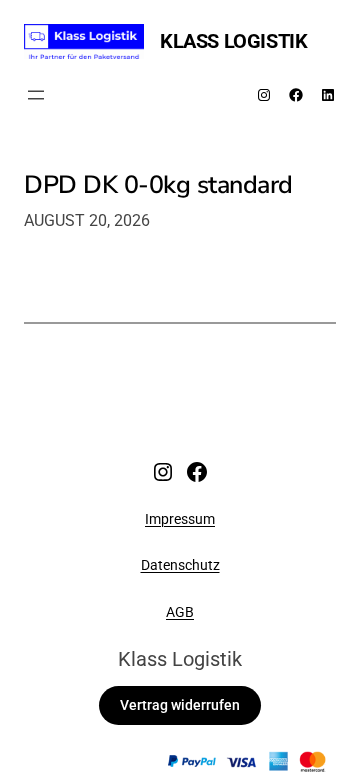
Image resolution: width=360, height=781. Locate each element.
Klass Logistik (233, 41)
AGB (180, 612)
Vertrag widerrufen (180, 706)
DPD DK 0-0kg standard (158, 185)
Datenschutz (180, 565)
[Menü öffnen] (36, 95)
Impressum (180, 519)
